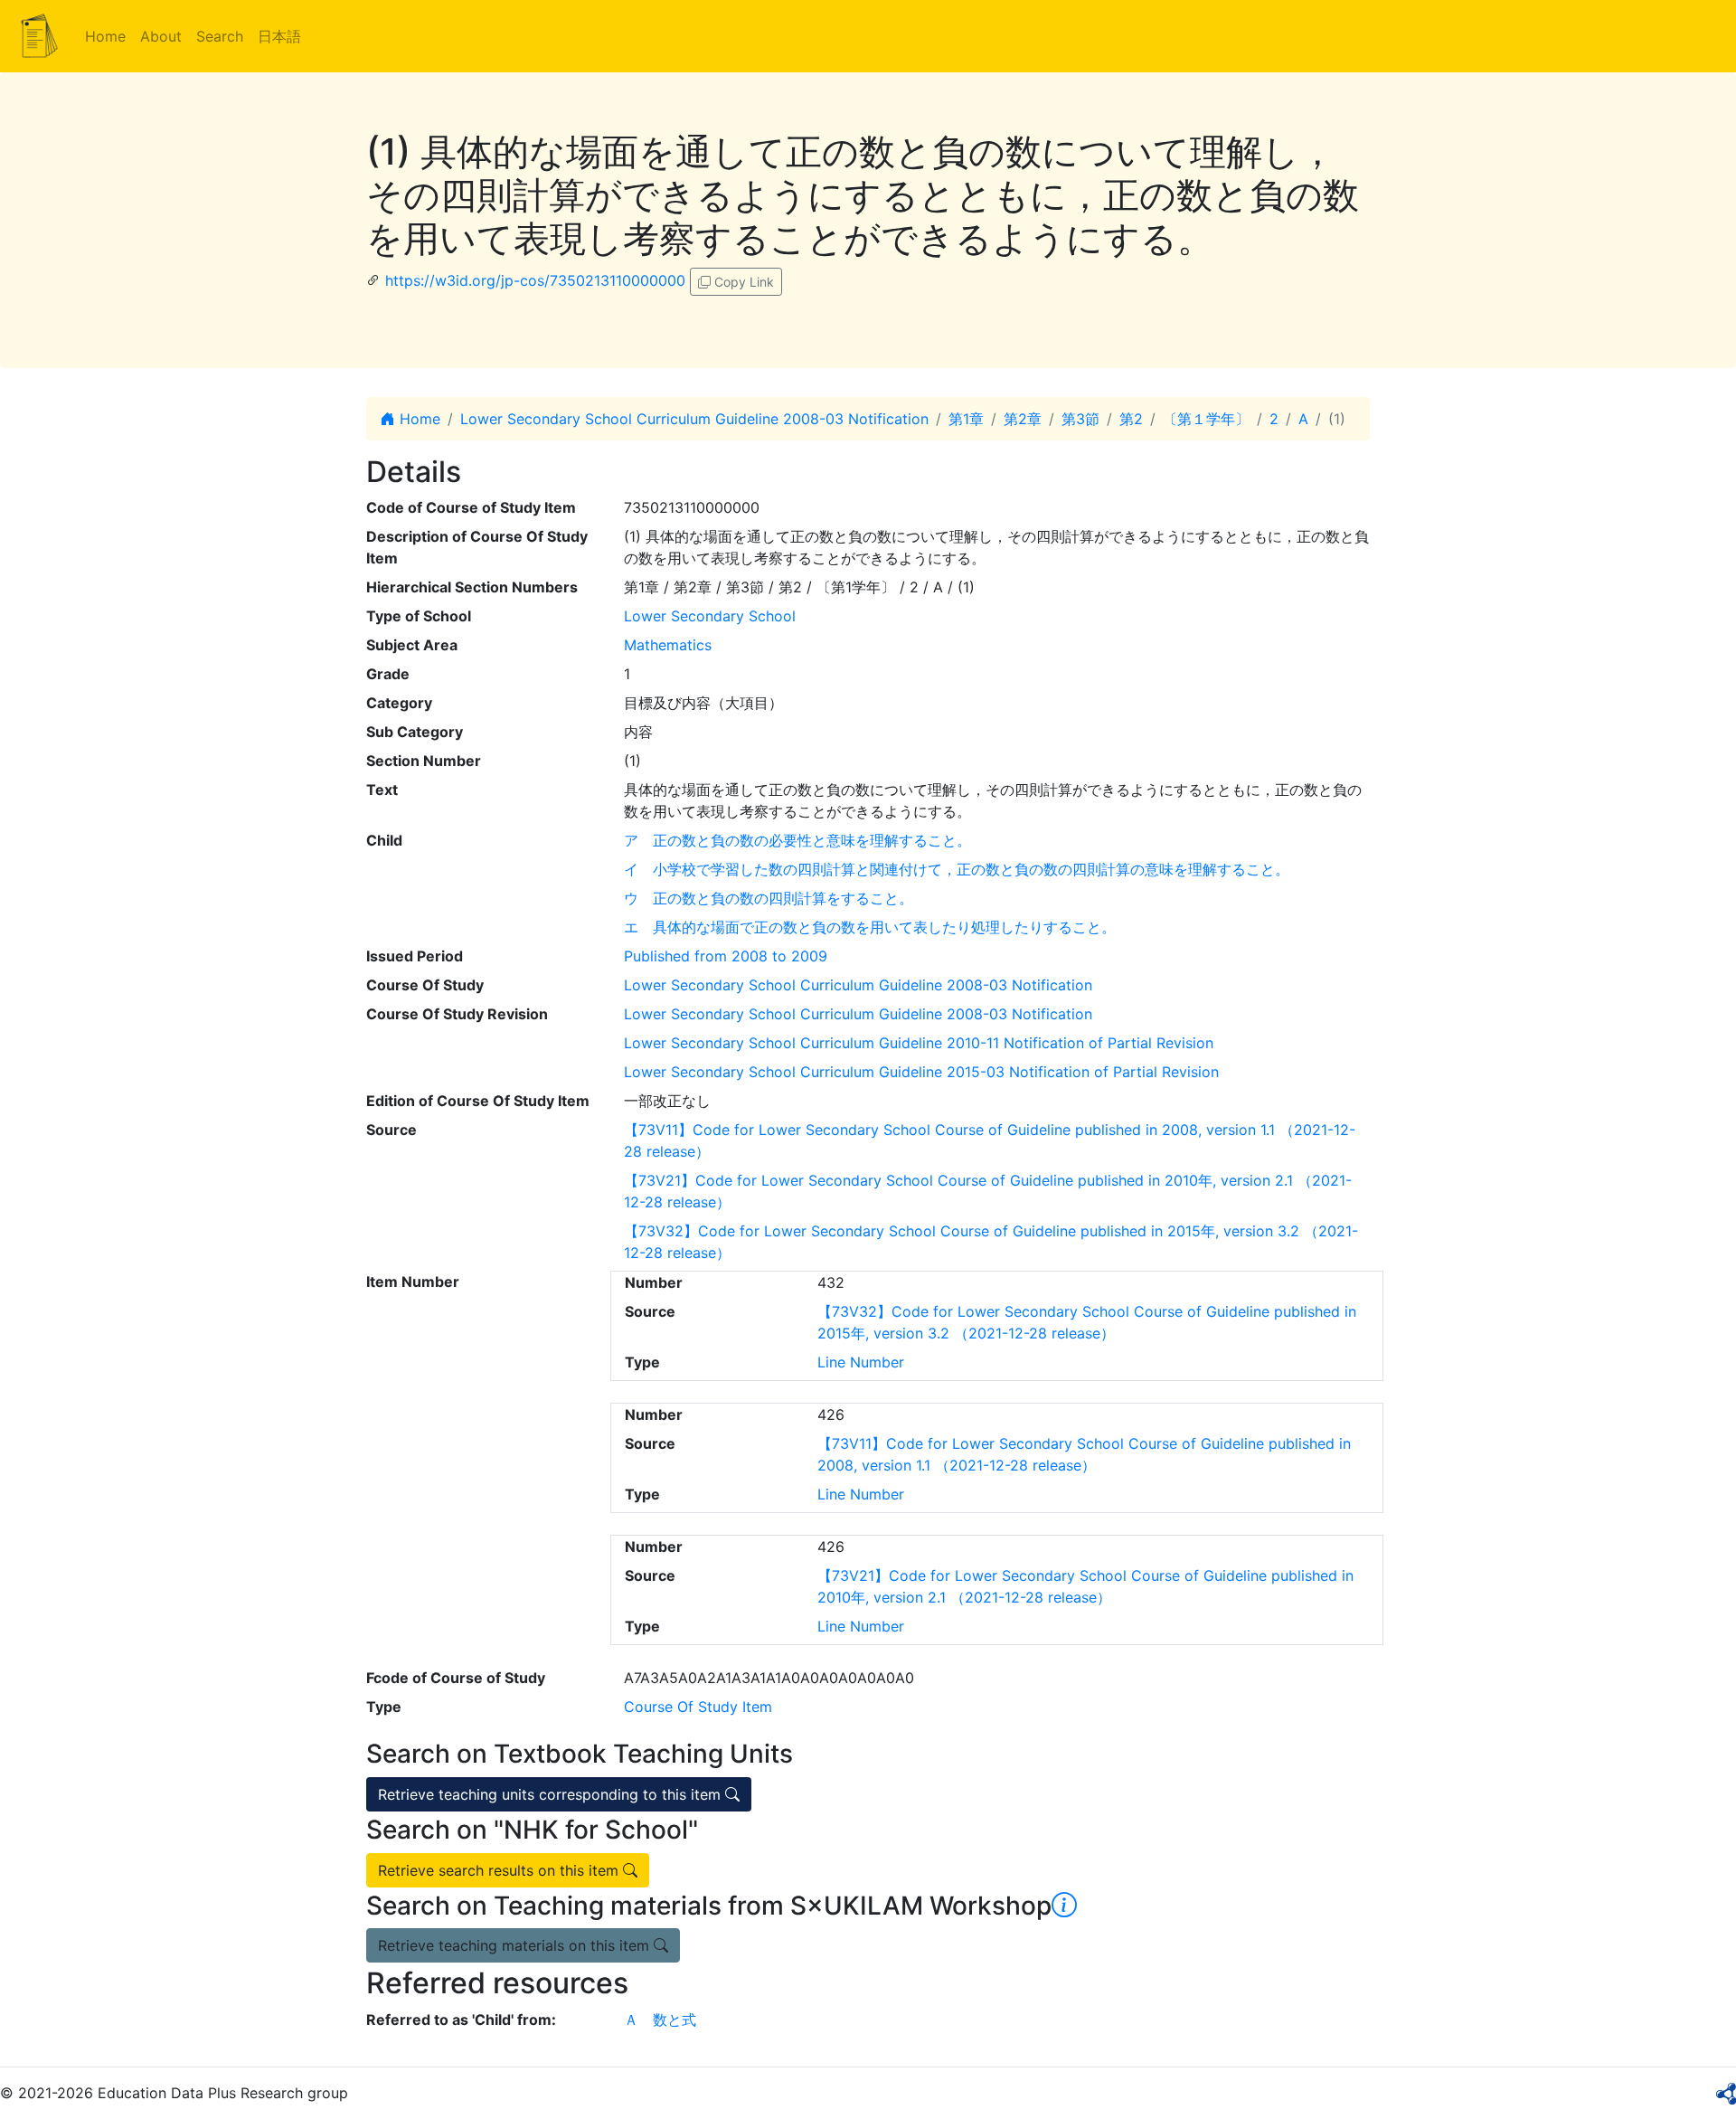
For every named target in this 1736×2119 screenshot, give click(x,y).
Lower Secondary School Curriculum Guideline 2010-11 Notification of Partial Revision (919, 1043)
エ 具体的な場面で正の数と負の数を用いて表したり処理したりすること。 (870, 927)
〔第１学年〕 (1206, 419)
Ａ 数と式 (660, 2020)
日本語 (279, 36)
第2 (1131, 419)
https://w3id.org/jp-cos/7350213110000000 (535, 280)
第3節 (1080, 419)
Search (220, 36)
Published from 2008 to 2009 (726, 956)
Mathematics (668, 645)
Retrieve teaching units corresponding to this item (552, 1794)
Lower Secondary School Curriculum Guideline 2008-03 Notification (694, 419)
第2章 (1023, 419)
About (161, 36)
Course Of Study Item (698, 1707)
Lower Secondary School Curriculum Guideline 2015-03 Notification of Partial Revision (921, 1072)
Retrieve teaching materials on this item (516, 1945)
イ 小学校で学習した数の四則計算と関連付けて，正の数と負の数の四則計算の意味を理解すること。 (957, 869)
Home (105, 36)
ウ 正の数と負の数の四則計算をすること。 (769, 898)
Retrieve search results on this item (500, 1870)
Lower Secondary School (710, 616)
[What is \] (1064, 1906)
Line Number (861, 1362)
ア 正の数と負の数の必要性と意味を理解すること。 (797, 840)
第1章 (966, 419)
